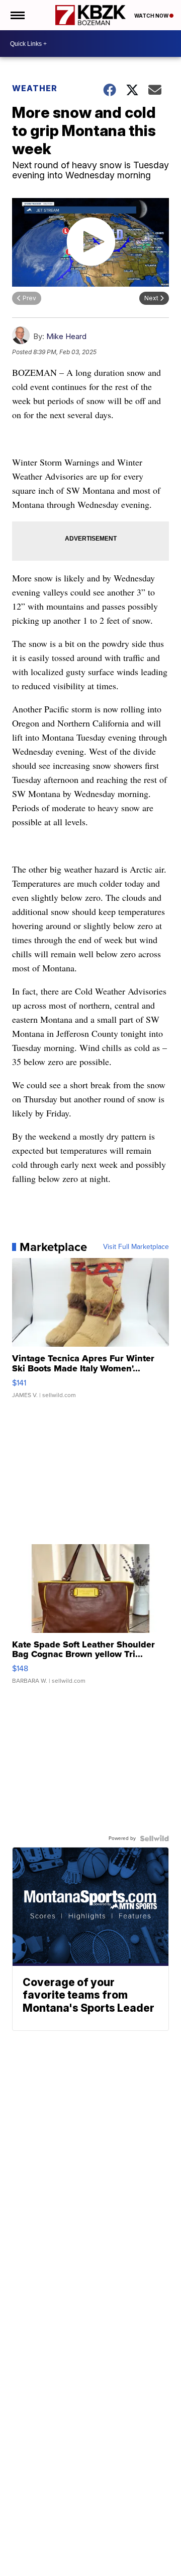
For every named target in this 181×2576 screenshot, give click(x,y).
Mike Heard (66, 336)
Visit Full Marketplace (136, 1247)
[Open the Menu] (17, 15)
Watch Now (152, 16)
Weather (35, 88)
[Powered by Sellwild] (154, 1838)
